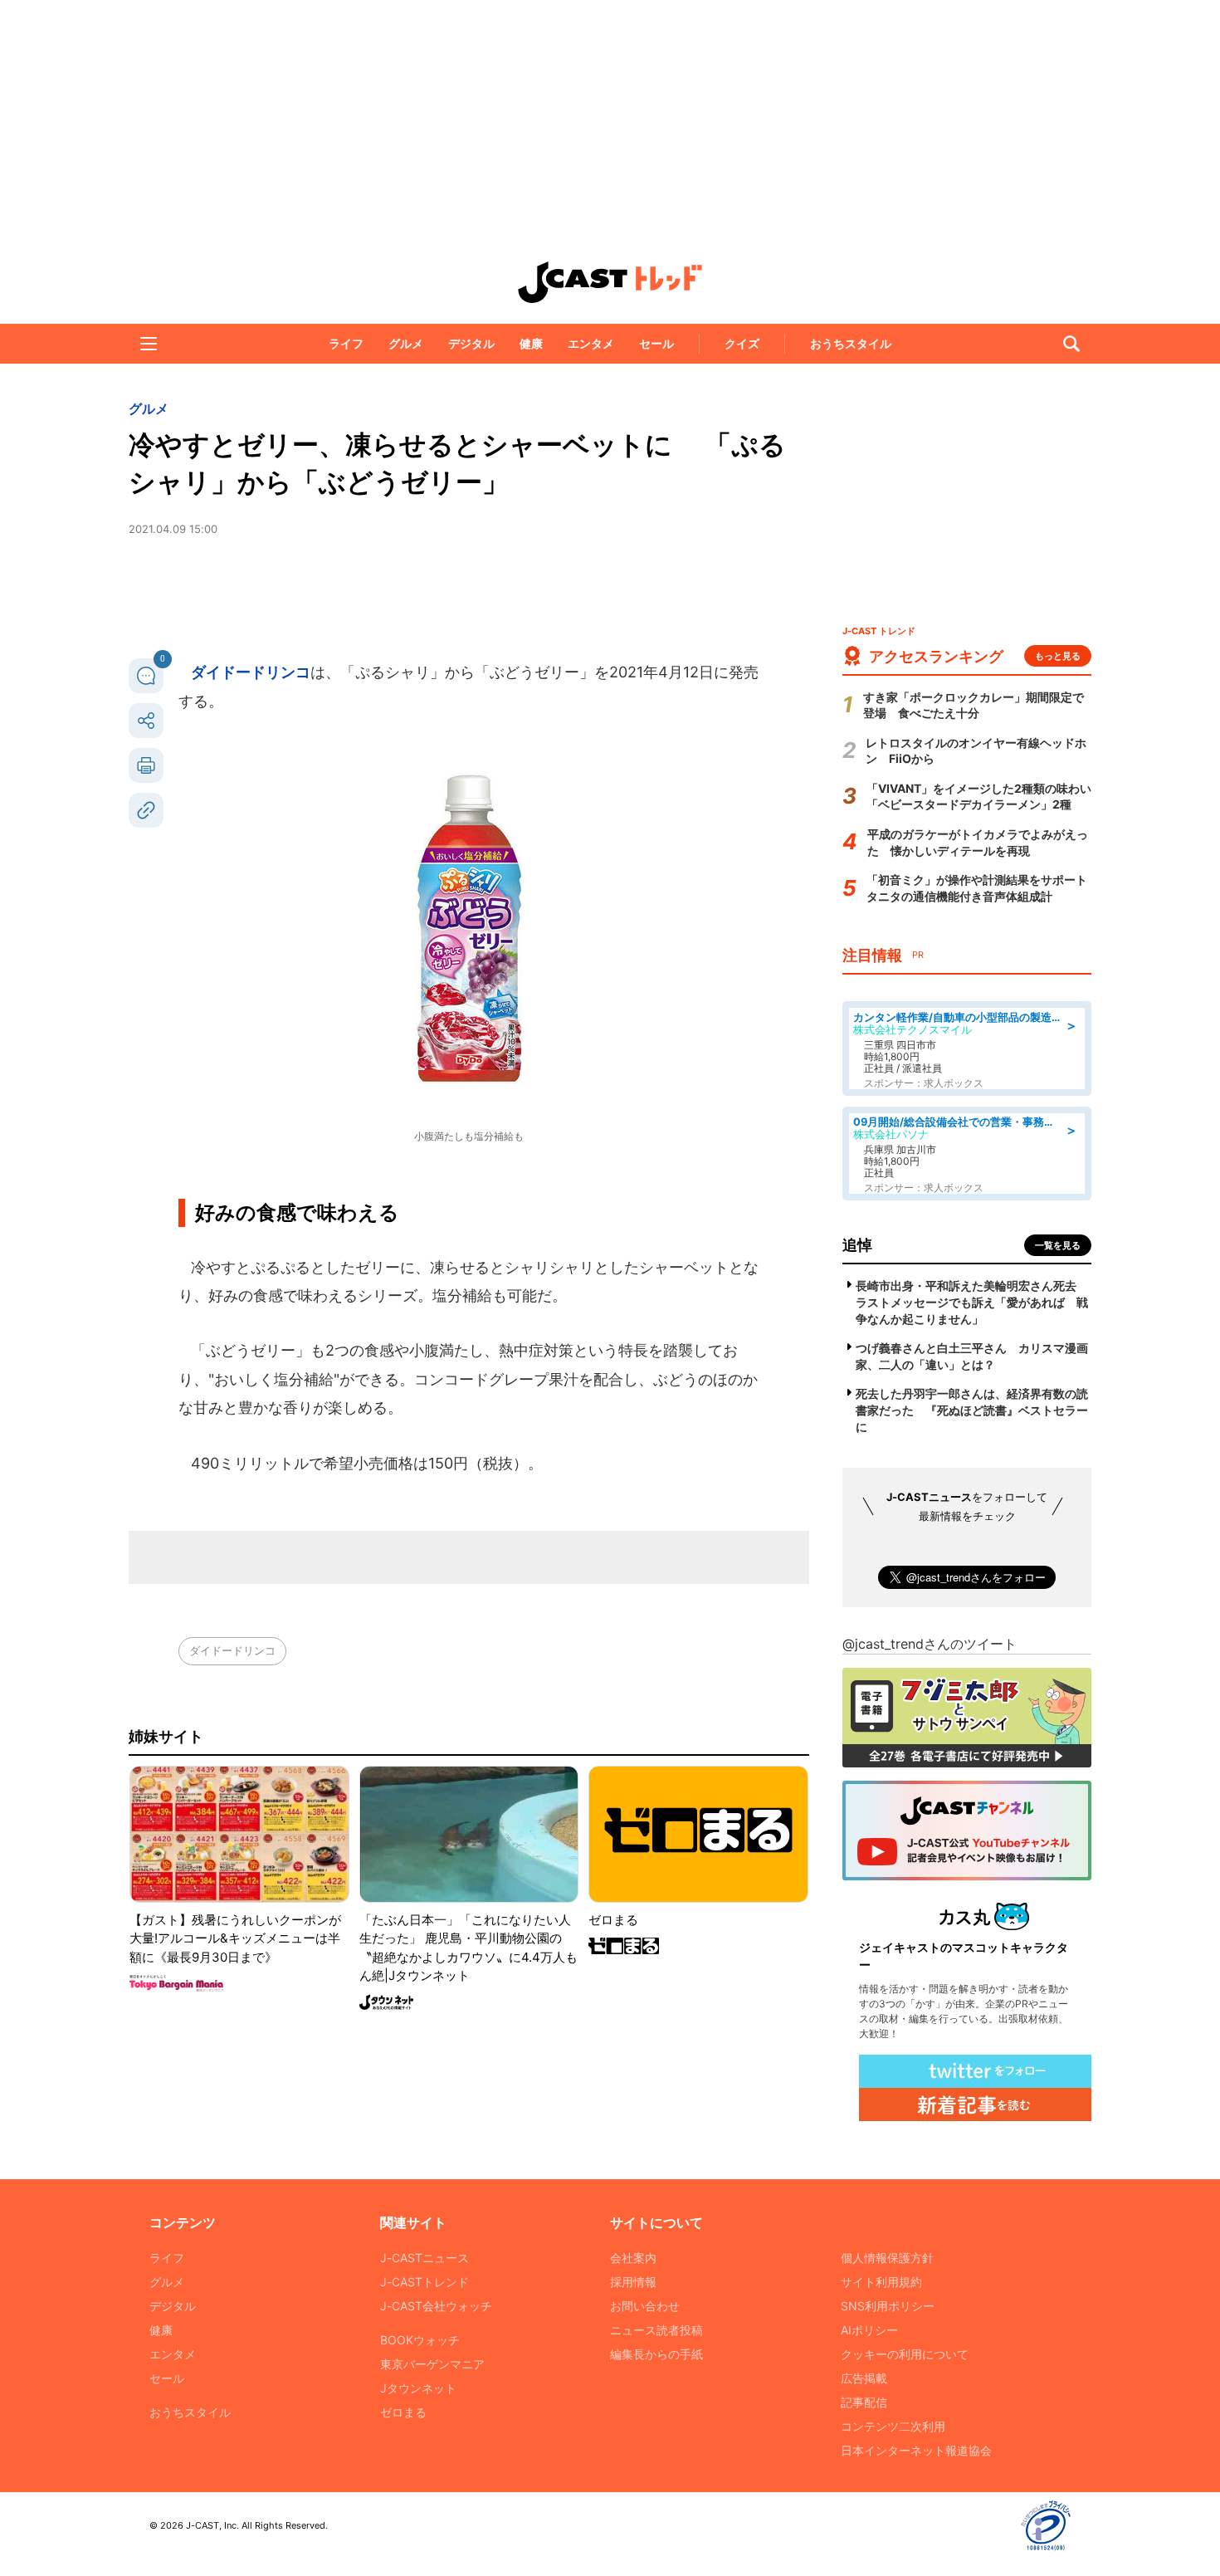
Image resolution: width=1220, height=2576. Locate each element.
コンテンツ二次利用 (893, 2426)
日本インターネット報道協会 (916, 2450)
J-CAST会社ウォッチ (436, 2306)
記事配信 (864, 2402)
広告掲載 (864, 2378)
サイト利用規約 (881, 2282)
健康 (531, 343)
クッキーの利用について (905, 2354)
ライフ (346, 343)
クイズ (742, 343)
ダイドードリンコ (251, 672)
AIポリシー (869, 2330)
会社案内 (633, 2258)
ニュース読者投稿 (656, 2330)
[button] (149, 344)
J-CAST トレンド (610, 282)
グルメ (406, 343)
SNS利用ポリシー (888, 2306)
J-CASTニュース (425, 2258)
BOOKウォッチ (420, 2340)
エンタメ (591, 343)
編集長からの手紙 (656, 2354)
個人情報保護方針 (887, 2258)
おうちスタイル (851, 343)
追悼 (857, 1245)
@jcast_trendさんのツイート (930, 1644)
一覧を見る (1058, 1245)
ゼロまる (403, 2412)
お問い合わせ (645, 2306)
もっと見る (1058, 656)
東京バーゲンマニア (432, 2364)
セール (656, 343)
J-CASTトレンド (425, 2282)
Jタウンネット (418, 2388)
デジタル (471, 343)
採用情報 (633, 2282)
